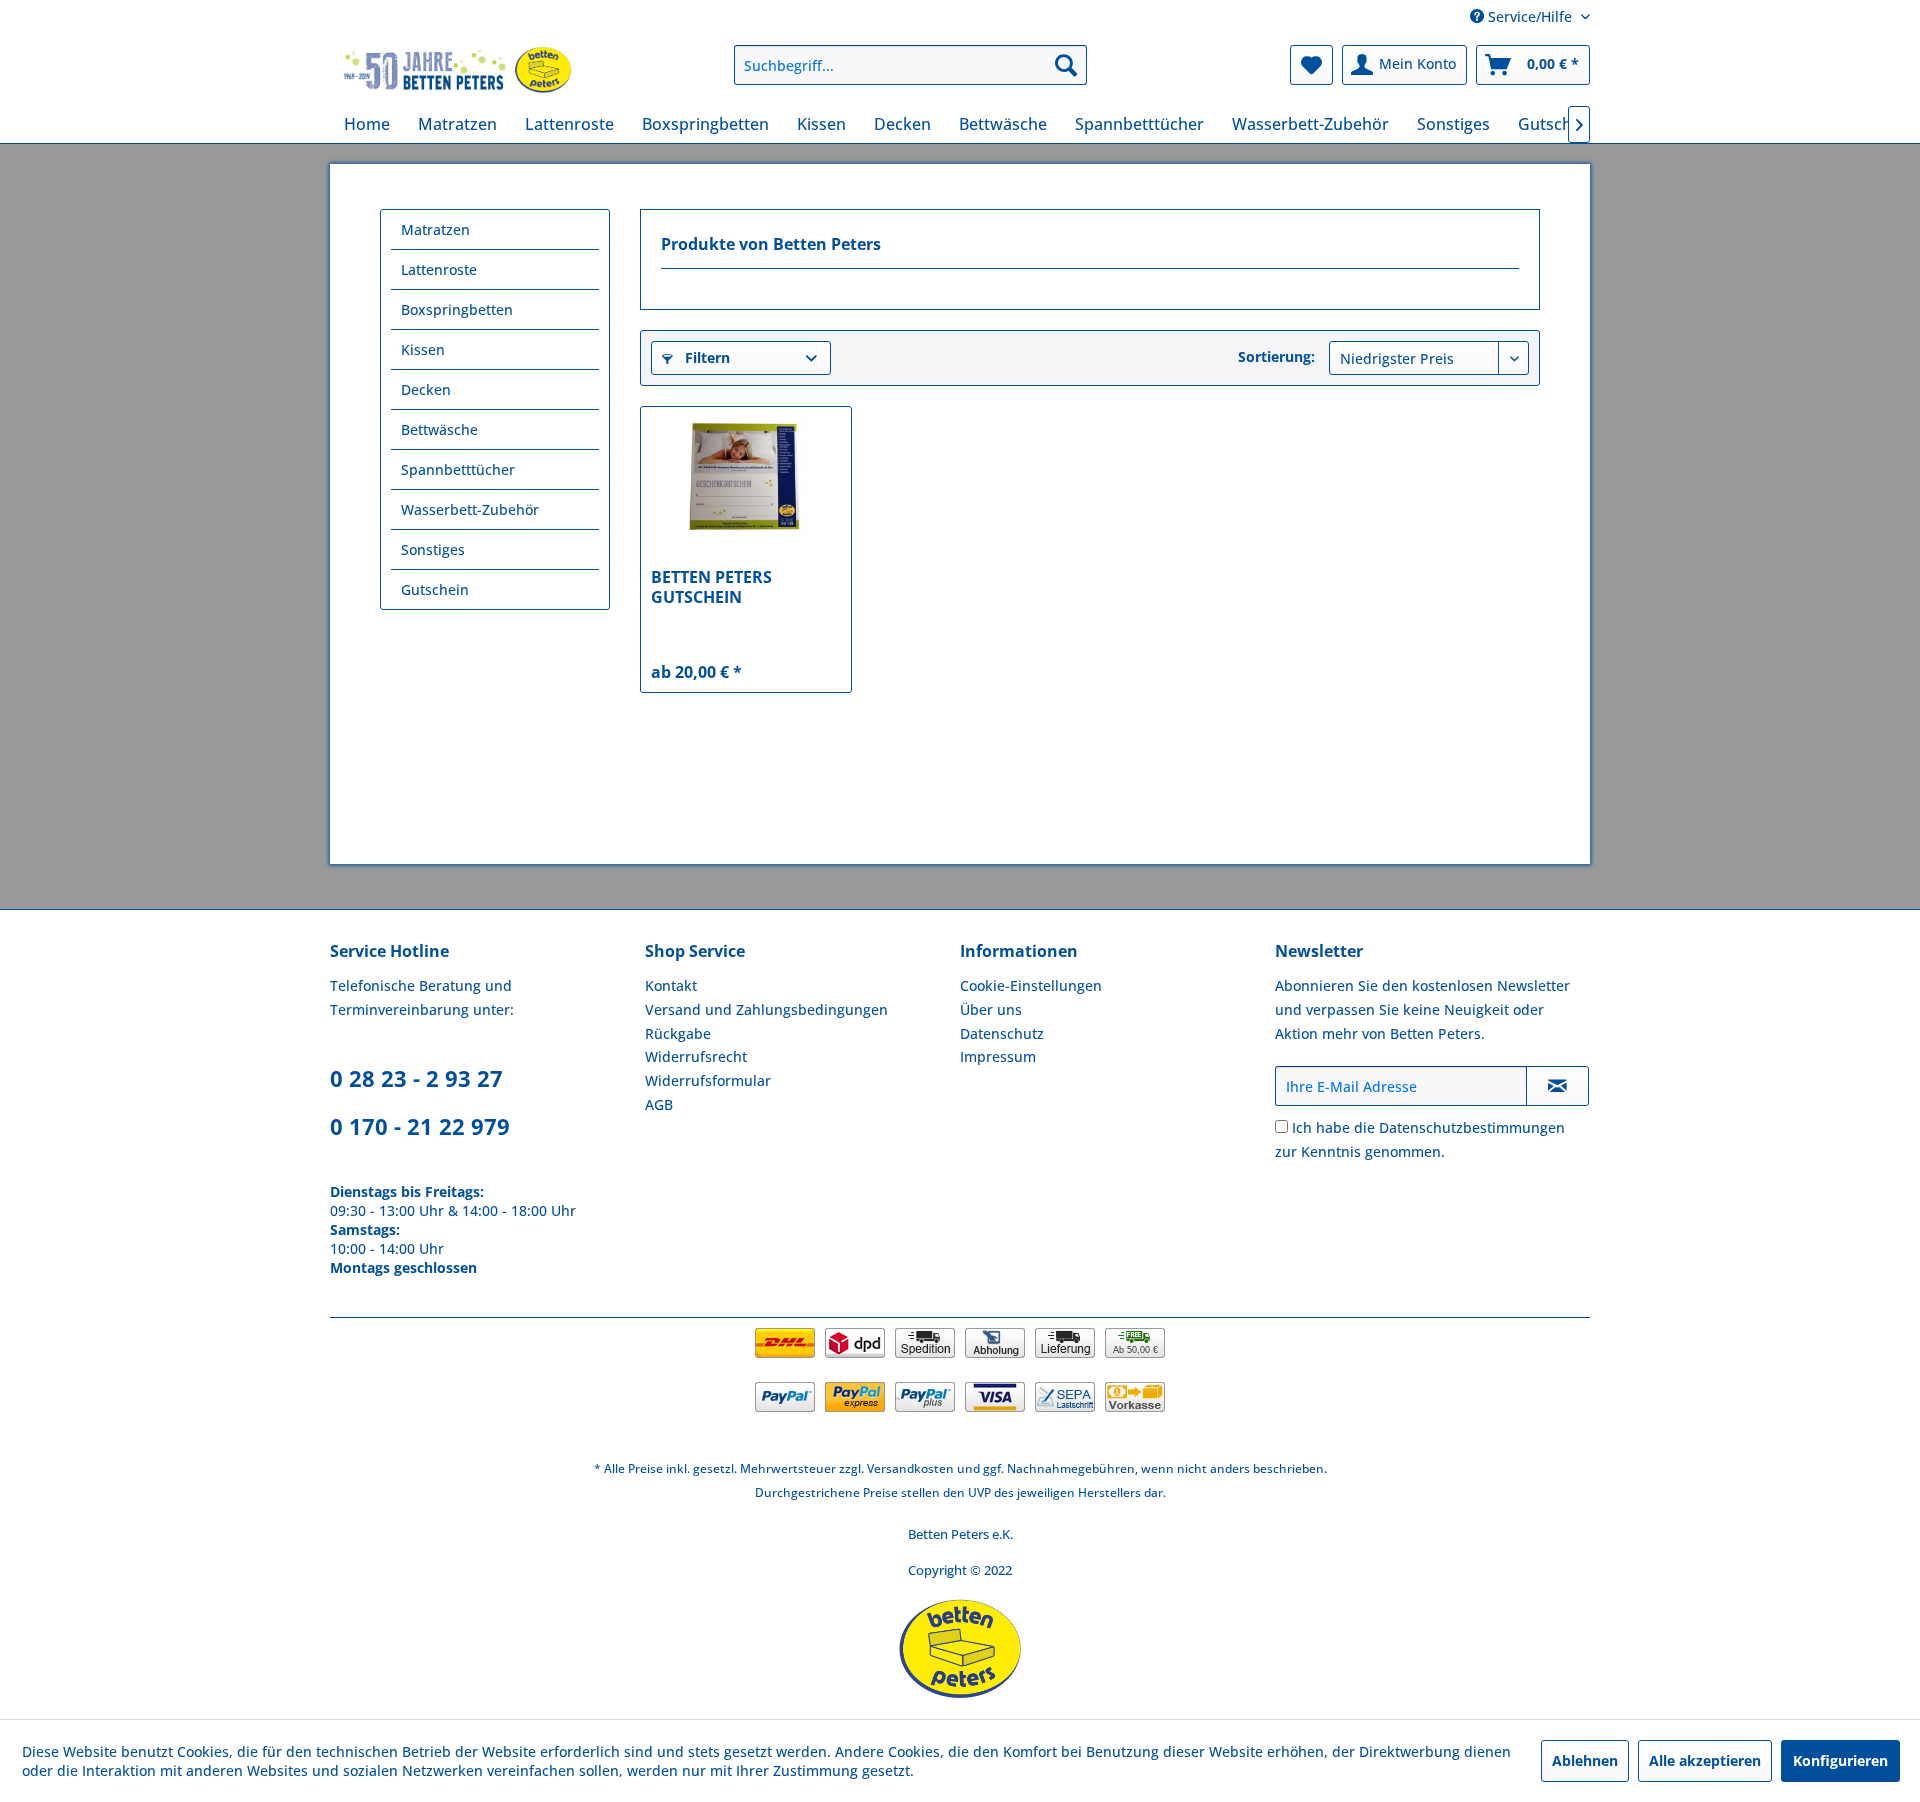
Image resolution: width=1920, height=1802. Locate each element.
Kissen (423, 349)
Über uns (991, 1009)
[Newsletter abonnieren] (1557, 1086)
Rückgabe (678, 1033)
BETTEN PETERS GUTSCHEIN (711, 587)
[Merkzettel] (1311, 65)
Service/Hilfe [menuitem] (1530, 16)
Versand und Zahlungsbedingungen (766, 1009)
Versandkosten (910, 1468)
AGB (659, 1104)
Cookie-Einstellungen (1031, 985)
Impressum (998, 1056)
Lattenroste (439, 269)
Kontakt (671, 985)
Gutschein (435, 589)
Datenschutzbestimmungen (1472, 1127)
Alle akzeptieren (1705, 1760)
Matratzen (435, 229)
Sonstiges (433, 549)
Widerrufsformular (708, 1080)
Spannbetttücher (458, 469)
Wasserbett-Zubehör (470, 509)
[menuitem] (910, 65)
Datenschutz (1002, 1033)
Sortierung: (1276, 356)
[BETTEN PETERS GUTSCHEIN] (745, 477)
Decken (426, 389)
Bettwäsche (439, 429)
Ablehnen (1585, 1760)
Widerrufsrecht (696, 1056)
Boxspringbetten (457, 309)
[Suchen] (1066, 65)
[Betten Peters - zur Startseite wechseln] (457, 70)
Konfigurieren (1840, 1760)
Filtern (705, 357)
